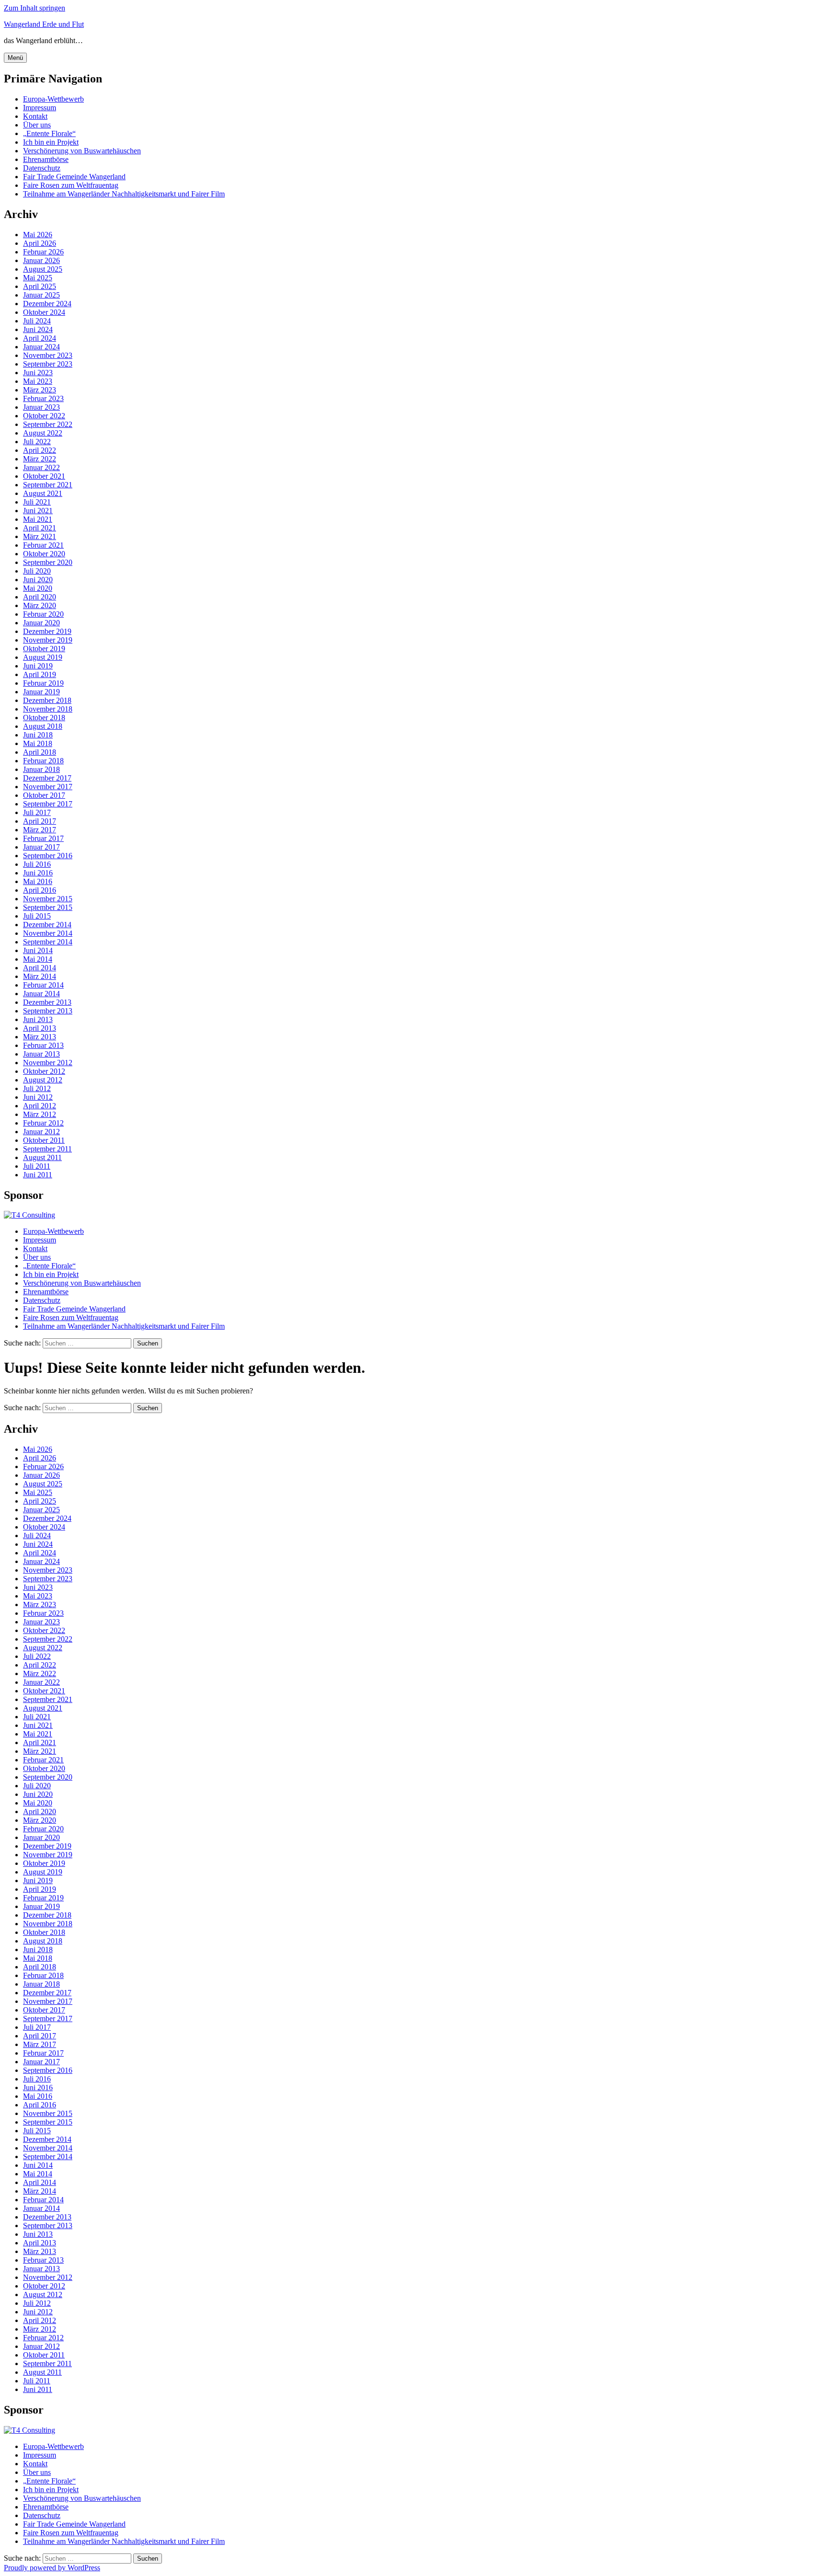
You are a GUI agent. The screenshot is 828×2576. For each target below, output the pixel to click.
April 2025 (40, 286)
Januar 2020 (41, 623)
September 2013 (48, 1011)
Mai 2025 (38, 278)
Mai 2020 (38, 588)
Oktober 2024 (44, 312)
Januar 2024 (41, 347)
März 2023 (40, 390)
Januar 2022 (41, 467)
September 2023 (48, 364)
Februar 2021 (43, 545)
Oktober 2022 (44, 416)
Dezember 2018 (47, 700)
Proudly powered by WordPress (52, 2568)
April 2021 (40, 528)
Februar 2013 (43, 1045)
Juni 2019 (38, 666)
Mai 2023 (38, 381)
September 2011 (47, 1149)
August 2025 (43, 269)
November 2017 (48, 787)
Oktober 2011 (44, 1140)
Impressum (40, 108)
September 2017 (48, 804)
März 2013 (40, 1037)
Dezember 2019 (47, 631)
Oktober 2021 (44, 476)
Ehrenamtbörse (46, 159)
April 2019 (40, 674)
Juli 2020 (37, 571)
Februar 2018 (43, 761)
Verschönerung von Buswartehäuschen (82, 151)
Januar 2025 (41, 295)
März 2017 (40, 830)
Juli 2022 (37, 442)
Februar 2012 (43, 1123)
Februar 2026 (43, 252)
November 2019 (48, 640)
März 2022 (40, 459)
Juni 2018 (38, 735)
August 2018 (43, 726)
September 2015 (48, 907)
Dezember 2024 (47, 304)
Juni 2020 (38, 580)
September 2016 (48, 856)
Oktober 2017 (44, 795)
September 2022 (48, 424)
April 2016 (40, 890)
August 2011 (42, 1157)
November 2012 (48, 1063)
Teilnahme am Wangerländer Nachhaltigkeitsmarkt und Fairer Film (124, 194)
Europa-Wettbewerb (53, 99)
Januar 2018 (41, 769)
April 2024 (40, 338)
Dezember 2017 (47, 778)
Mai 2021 (38, 519)
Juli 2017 (37, 812)
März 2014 (40, 976)
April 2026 (40, 243)
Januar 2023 (41, 407)
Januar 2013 (41, 1054)
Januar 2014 (41, 994)
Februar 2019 (43, 683)
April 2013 (40, 1028)
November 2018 (48, 709)
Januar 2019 (41, 692)
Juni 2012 (38, 1097)
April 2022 (40, 450)
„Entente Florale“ (49, 133)
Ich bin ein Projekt (51, 142)
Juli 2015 (37, 916)
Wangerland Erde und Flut (44, 24)
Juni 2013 (38, 1019)
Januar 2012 (41, 1132)
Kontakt (35, 116)
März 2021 (40, 536)
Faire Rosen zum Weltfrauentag (71, 185)
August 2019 (43, 657)
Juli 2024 (37, 321)
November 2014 (48, 933)
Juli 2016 (37, 864)
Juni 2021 (38, 511)
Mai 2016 (38, 881)
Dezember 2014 (47, 925)
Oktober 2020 (44, 554)
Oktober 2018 (44, 718)
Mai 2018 (38, 743)
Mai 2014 (38, 959)
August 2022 (43, 433)
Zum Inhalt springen (34, 8)
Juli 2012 (37, 1088)
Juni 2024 (38, 329)
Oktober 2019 (44, 649)
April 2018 (40, 752)
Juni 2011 (38, 1175)
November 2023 (48, 355)
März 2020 (40, 605)
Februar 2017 (43, 838)
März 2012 (40, 1114)
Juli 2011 (37, 1166)
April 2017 (40, 821)
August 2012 (43, 1080)
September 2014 (48, 942)
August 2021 (43, 493)
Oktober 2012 (44, 1071)
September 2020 (48, 562)
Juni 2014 (38, 950)
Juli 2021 (37, 502)
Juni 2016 (38, 873)
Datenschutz (42, 168)
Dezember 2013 (47, 1002)
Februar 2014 (43, 985)
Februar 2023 (43, 398)
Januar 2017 (41, 847)
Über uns (37, 125)
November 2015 (48, 899)
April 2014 (40, 968)
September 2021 (48, 485)
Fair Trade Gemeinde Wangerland (74, 177)
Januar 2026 (41, 260)
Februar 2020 (43, 614)
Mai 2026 (38, 235)
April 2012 (40, 1106)
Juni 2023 (38, 373)
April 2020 (40, 597)
